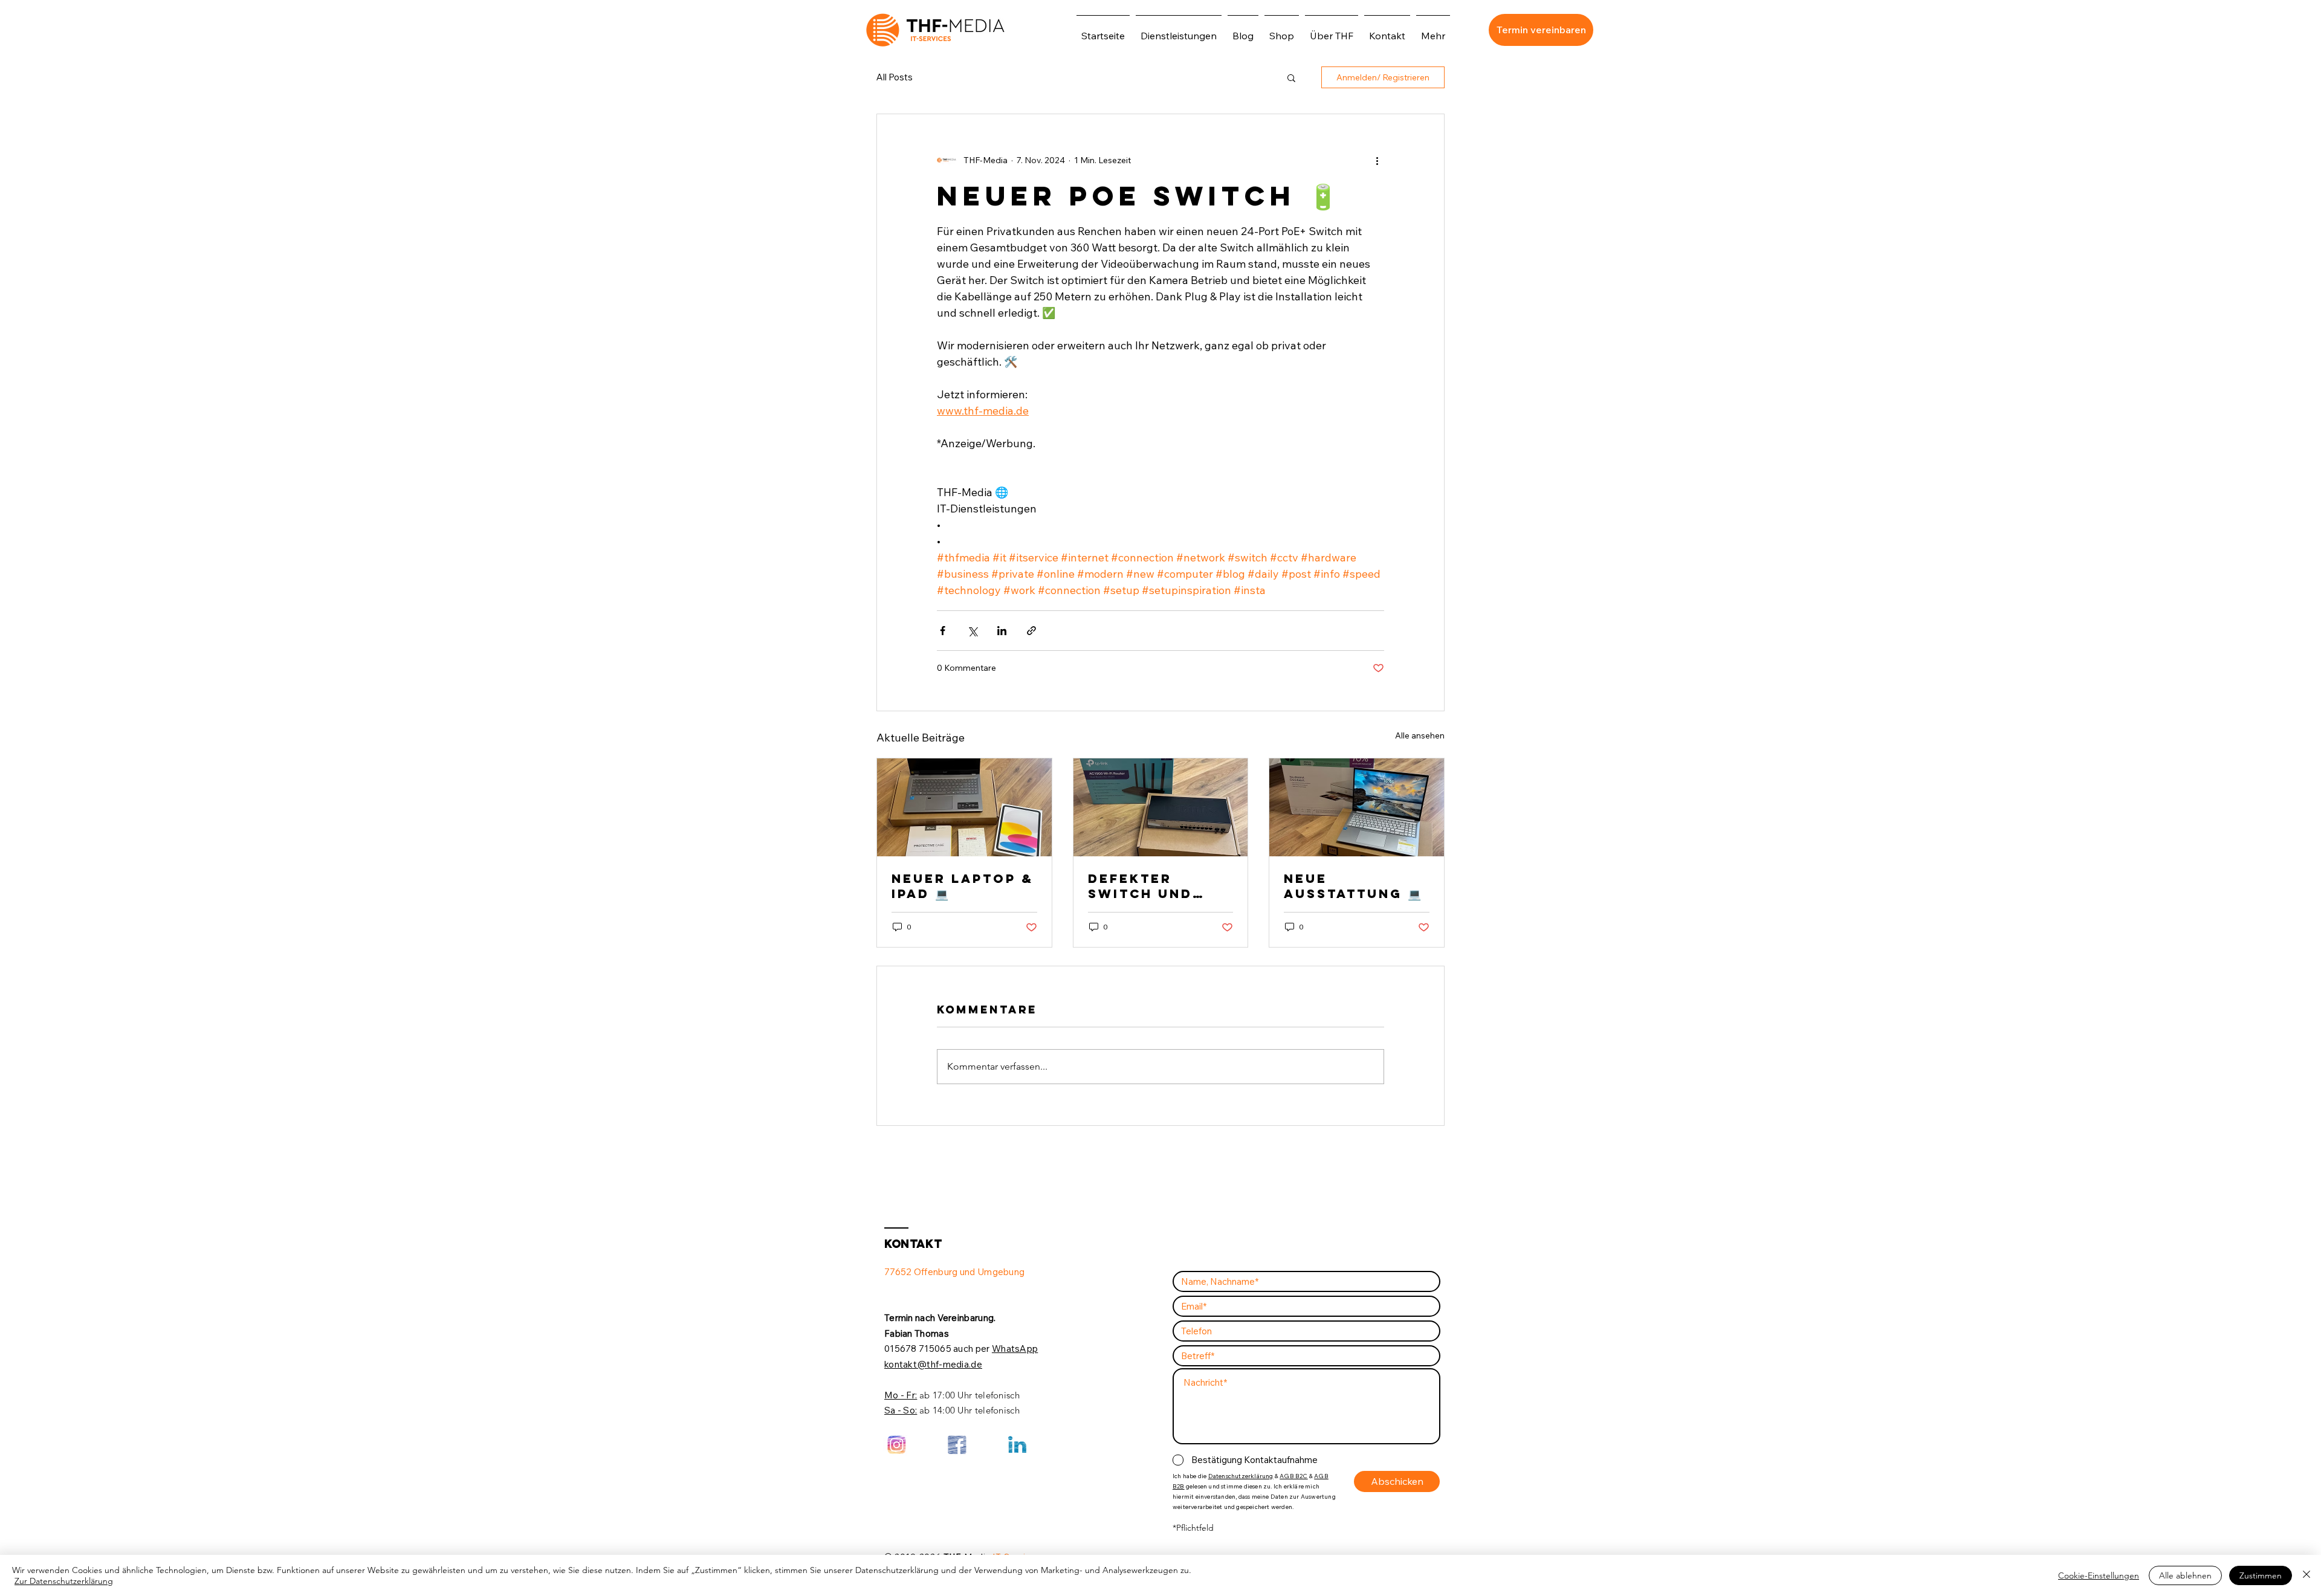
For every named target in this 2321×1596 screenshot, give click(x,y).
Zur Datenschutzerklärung (64, 1581)
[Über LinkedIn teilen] (1002, 631)
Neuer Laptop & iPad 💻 (963, 886)
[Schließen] (2306, 1575)
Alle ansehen (1420, 735)
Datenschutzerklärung (1241, 1476)
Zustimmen (2261, 1575)
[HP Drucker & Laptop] (1357, 807)
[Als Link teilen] (1031, 631)
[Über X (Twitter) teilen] (972, 631)
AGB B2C (1293, 1476)
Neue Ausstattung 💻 (1352, 886)
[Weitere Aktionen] (1377, 160)
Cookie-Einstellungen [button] (2099, 1575)
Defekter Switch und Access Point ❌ (1158, 886)
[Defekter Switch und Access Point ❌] (1161, 807)
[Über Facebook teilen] (943, 631)
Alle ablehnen (2185, 1575)
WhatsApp (1015, 1349)
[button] (1291, 77)
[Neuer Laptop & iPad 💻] (964, 807)
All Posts (895, 77)
